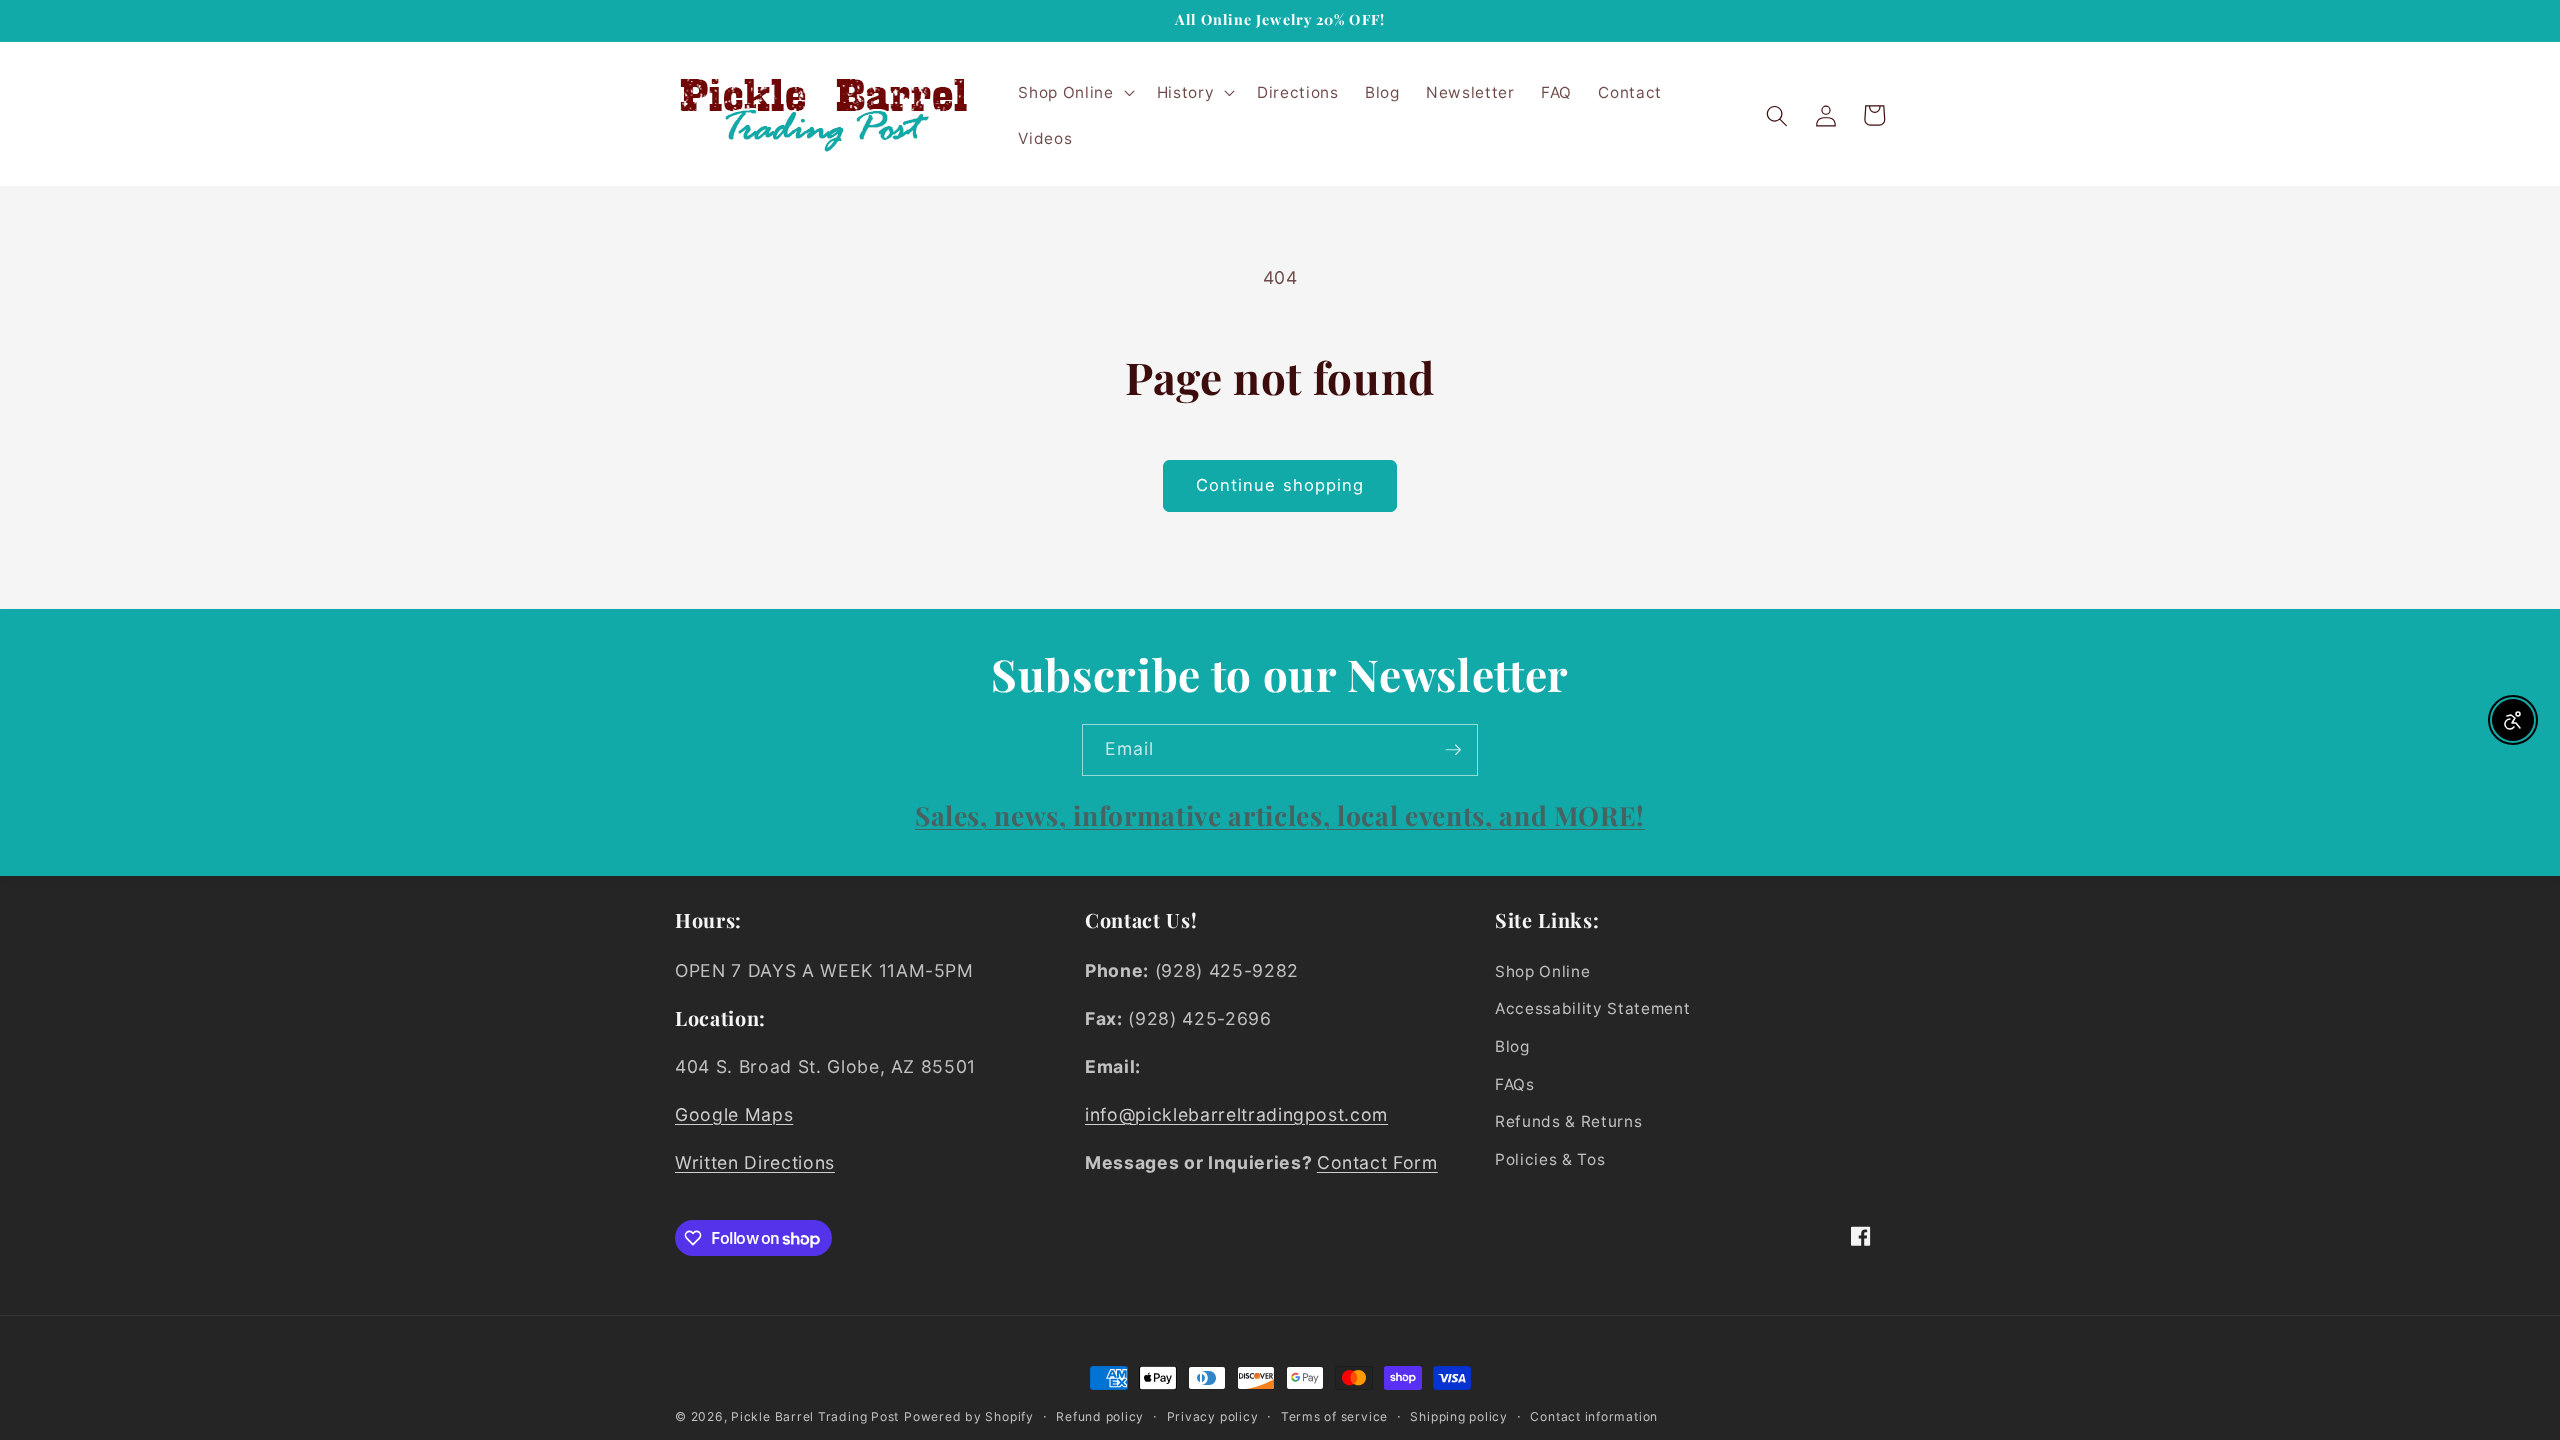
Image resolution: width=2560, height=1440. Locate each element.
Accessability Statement (1592, 1008)
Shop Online (1542, 971)
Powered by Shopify (969, 1416)
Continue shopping (1280, 485)
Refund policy (1100, 1416)
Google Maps (734, 1114)
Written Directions (755, 1162)
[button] (1074, 93)
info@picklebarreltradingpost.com (1236, 1114)
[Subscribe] (1453, 750)
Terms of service (1334, 1416)
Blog (1512, 1046)
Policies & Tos (1550, 1159)
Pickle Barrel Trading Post (815, 1416)
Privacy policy (1213, 1416)
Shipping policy (1459, 1416)
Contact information (1594, 1416)
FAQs (1515, 1084)
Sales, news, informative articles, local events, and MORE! (1280, 815)
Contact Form (1377, 1162)
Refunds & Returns (1568, 1121)
